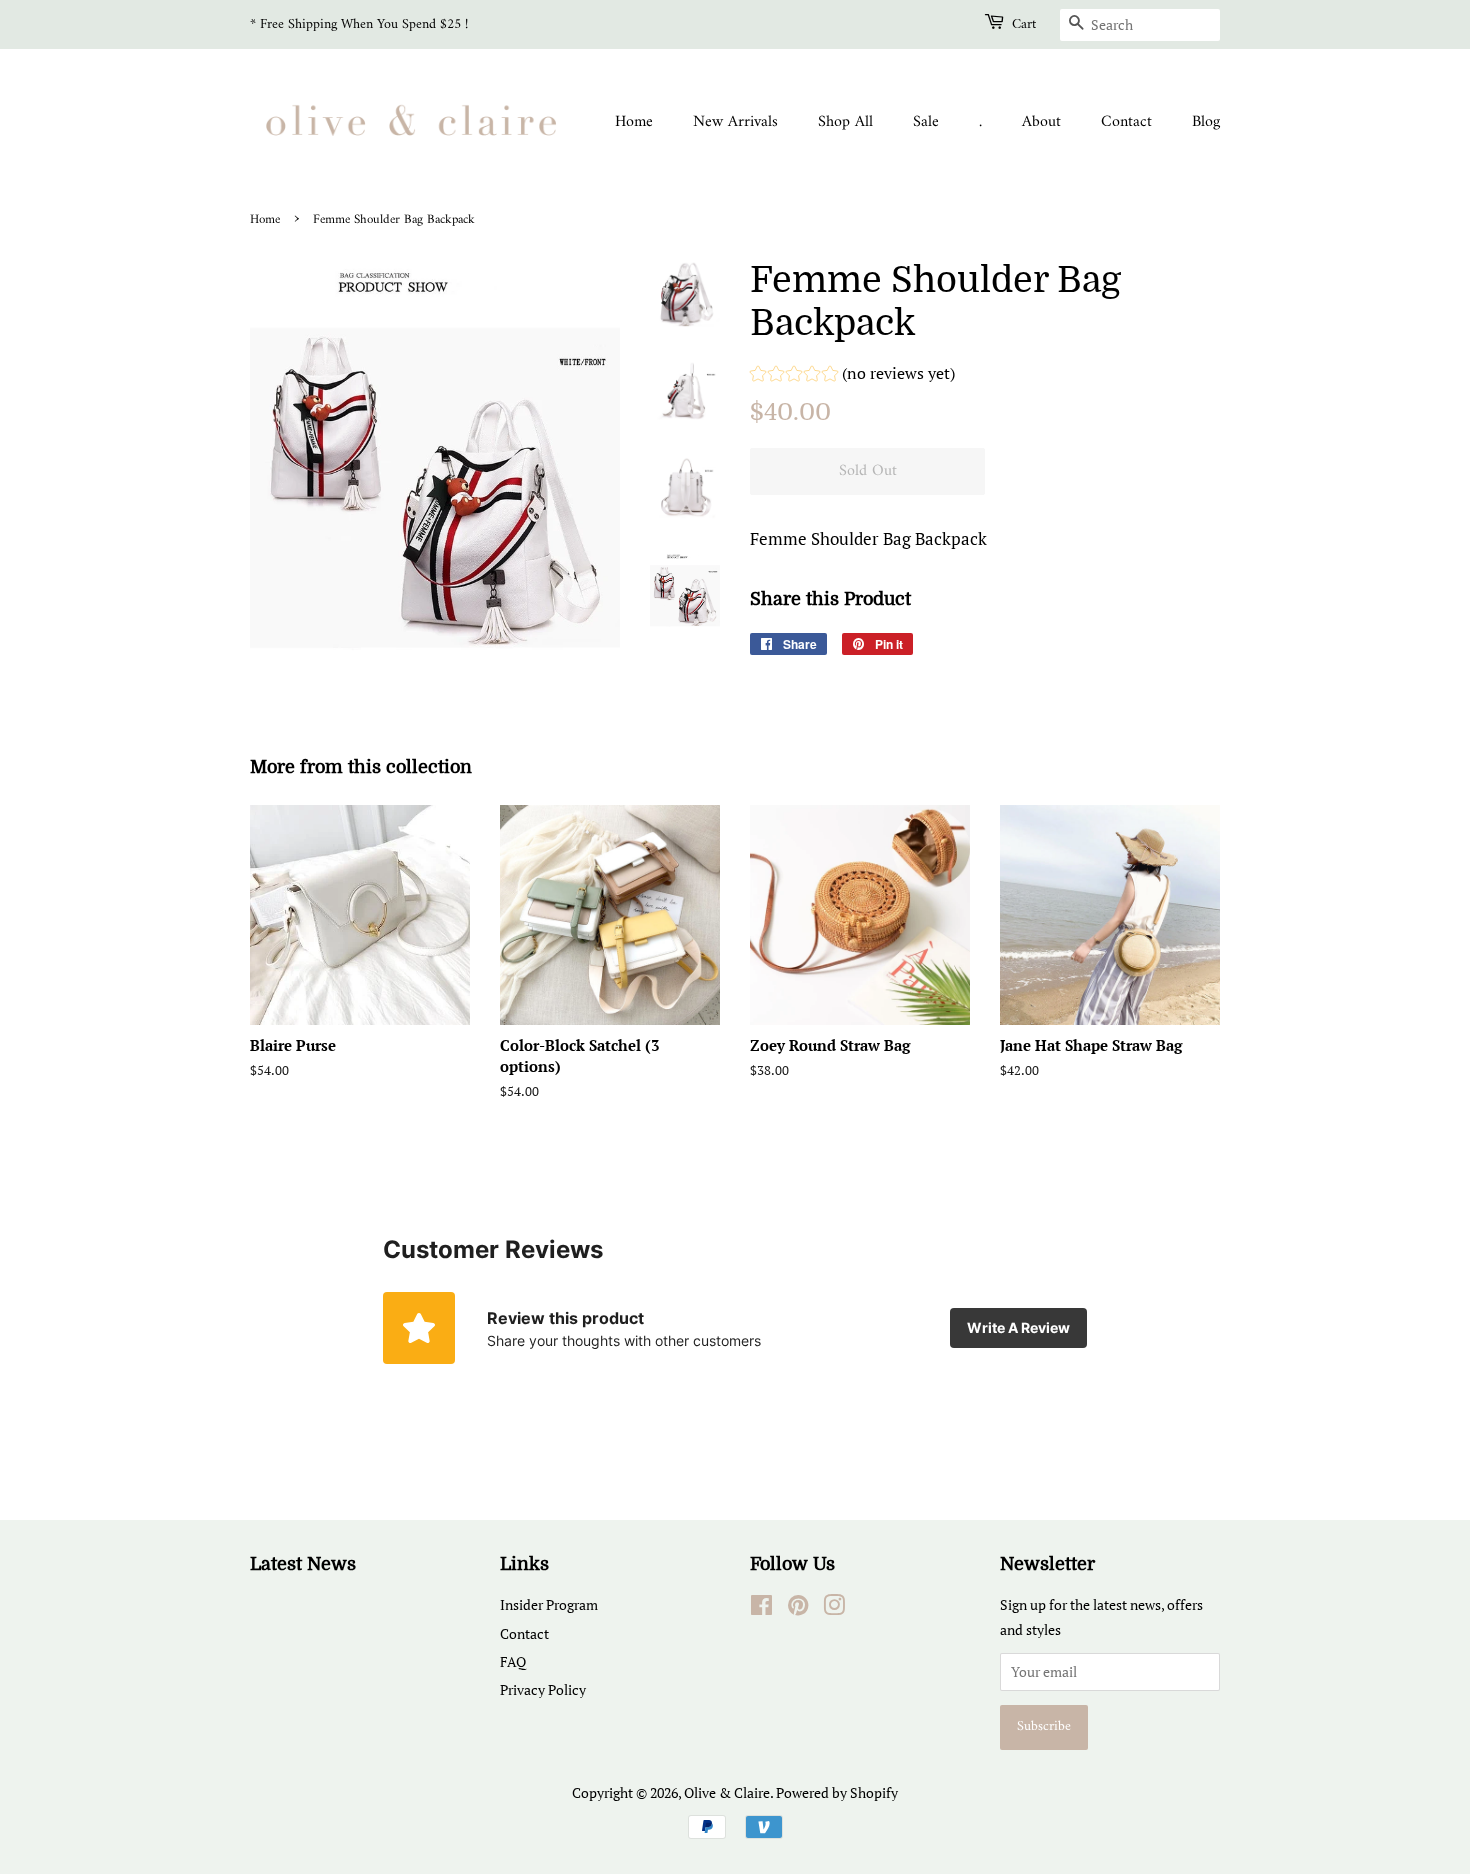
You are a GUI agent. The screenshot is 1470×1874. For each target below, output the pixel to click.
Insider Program (549, 1604)
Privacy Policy (543, 1689)
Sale (926, 122)
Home (634, 122)
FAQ (513, 1661)
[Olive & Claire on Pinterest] (798, 1608)
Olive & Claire (727, 1792)
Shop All (845, 122)
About (1041, 122)
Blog (1206, 122)
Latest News (303, 1564)
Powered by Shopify (837, 1792)
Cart (1024, 25)
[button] (852, 376)
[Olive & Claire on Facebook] (761, 1608)
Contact (1126, 122)
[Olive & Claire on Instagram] (834, 1608)
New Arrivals (735, 122)
